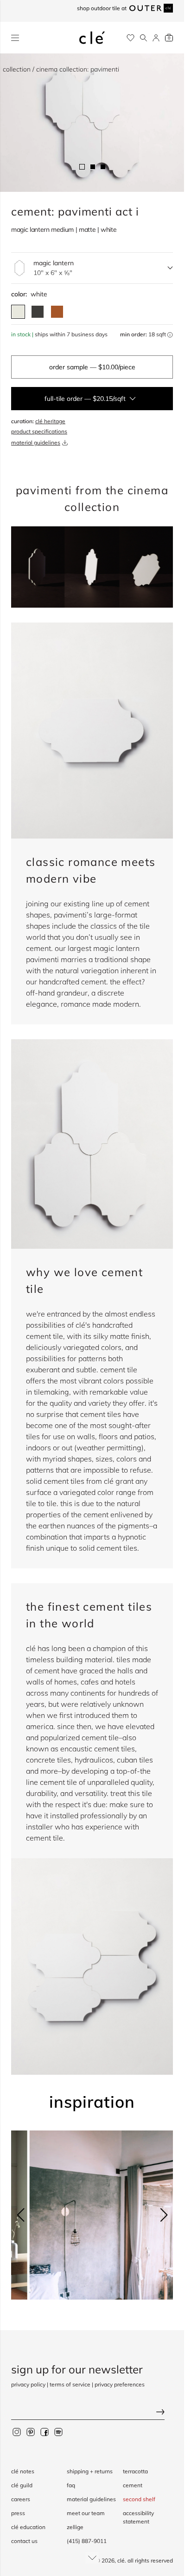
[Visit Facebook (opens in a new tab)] (45, 2432)
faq (71, 2485)
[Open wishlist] (131, 38)
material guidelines (36, 442)
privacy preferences (120, 2384)
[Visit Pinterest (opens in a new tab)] (31, 2432)
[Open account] (156, 38)
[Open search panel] (143, 38)
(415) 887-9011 (87, 2541)
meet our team (86, 2513)
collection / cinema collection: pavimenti (61, 69)
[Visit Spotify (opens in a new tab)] (58, 2432)
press (18, 2513)
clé (121, 2560)
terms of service (70, 2384)
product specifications (39, 431)
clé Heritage (50, 421)
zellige (75, 2527)
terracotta (135, 2471)
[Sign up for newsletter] (92, 2413)
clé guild (22, 2485)
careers (21, 2499)
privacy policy (28, 2384)
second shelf (139, 2499)
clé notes (23, 2471)
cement (133, 2485)
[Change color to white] (18, 312)
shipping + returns (90, 2471)
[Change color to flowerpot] (57, 312)
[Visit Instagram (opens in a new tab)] (17, 2432)
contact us (24, 2541)
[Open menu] (15, 38)
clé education (28, 2527)
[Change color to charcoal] (38, 312)
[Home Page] (92, 38)
